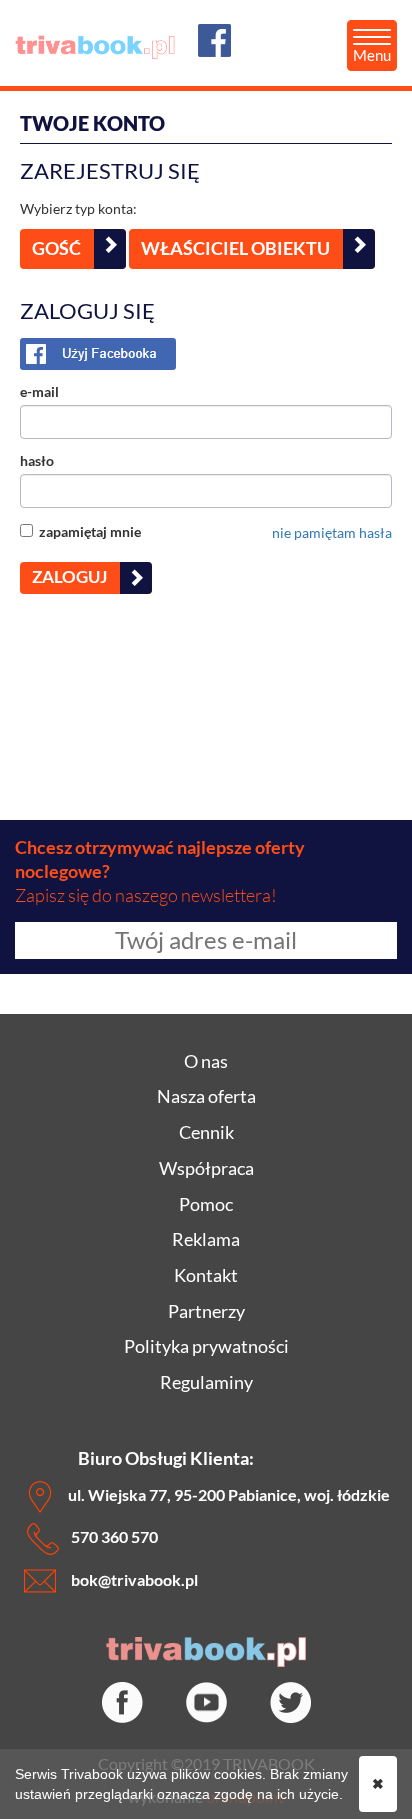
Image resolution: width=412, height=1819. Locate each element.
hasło (37, 460)
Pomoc (206, 1204)
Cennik (206, 1132)
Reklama (206, 1239)
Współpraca (206, 1168)
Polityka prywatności (206, 1346)
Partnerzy (206, 1311)
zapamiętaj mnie (87, 531)
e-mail (39, 391)
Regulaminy (206, 1382)
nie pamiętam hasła (332, 532)
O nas (206, 1061)
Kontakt (206, 1275)
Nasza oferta (206, 1096)
